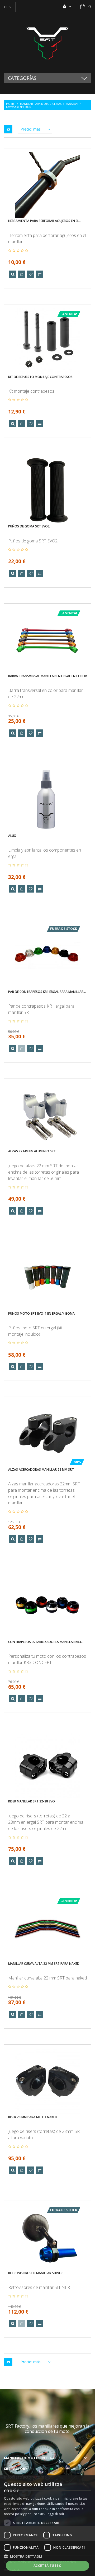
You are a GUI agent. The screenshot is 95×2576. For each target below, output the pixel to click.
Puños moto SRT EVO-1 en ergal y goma (41, 1313)
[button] (47, 2556)
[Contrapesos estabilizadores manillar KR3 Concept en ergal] (47, 1606)
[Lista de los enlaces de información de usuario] (67, 6)
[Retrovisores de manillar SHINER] (47, 2237)
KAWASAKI (72, 104)
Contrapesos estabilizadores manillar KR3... (46, 1642)
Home (10, 104)
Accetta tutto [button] (47, 2566)
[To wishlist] (31, 274)
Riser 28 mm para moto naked (33, 2117)
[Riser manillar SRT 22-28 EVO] (47, 1766)
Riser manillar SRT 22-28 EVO (32, 1801)
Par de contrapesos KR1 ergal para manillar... (47, 992)
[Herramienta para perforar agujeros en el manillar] (47, 185)
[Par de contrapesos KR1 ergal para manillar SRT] (47, 956)
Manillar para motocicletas (41, 104)
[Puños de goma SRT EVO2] (47, 491)
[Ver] (13, 274)
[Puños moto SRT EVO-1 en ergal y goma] (47, 1278)
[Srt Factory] (47, 42)
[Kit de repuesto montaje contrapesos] (47, 341)
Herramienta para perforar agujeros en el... (45, 221)
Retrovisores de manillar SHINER (35, 2273)
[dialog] (47, 2526)
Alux (12, 836)
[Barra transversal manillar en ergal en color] (47, 640)
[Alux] (47, 800)
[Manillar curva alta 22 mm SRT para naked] (47, 1928)
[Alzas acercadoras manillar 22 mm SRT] (47, 1434)
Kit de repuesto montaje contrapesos (40, 377)
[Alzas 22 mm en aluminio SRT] (47, 1116)
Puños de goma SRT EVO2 (29, 526)
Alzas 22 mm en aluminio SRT (32, 1151)
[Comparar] (40, 274)
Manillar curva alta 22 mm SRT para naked (44, 1964)
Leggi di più (55, 2514)
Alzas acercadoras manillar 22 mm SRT (41, 1470)
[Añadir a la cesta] (22, 274)
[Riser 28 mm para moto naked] (47, 2081)
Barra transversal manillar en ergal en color (47, 676)
